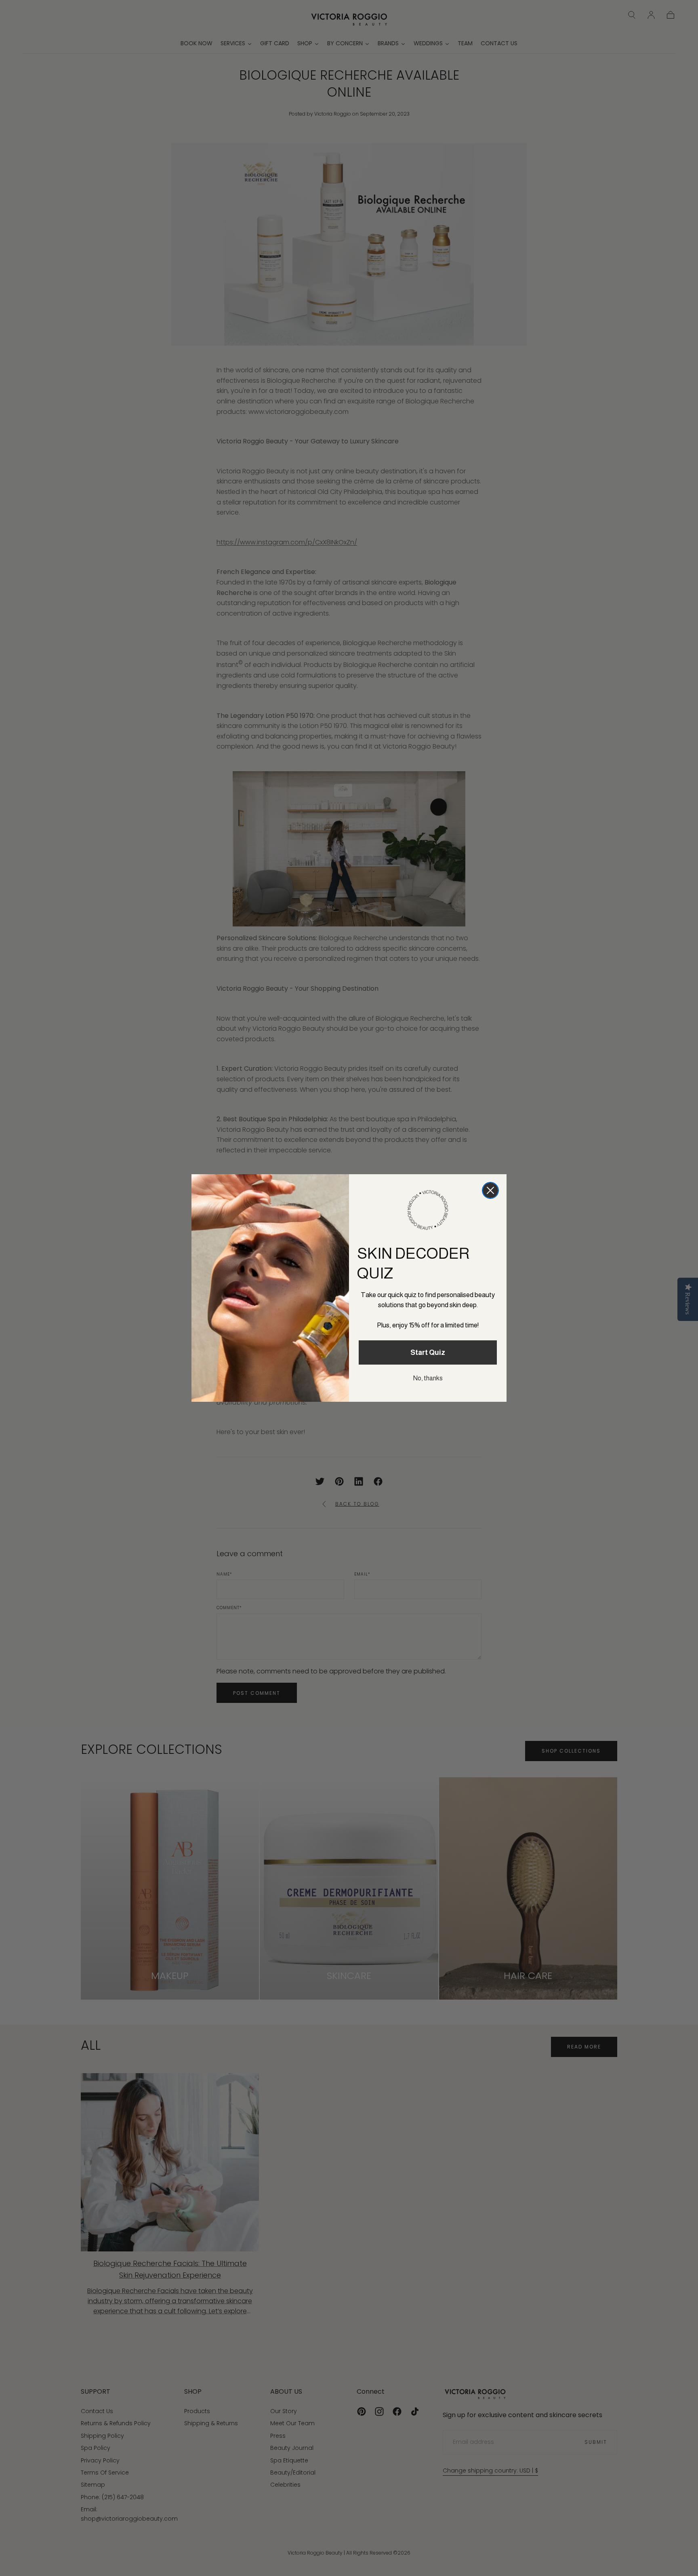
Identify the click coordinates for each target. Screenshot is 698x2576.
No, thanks (428, 1378)
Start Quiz (428, 1352)
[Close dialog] (490, 1190)
